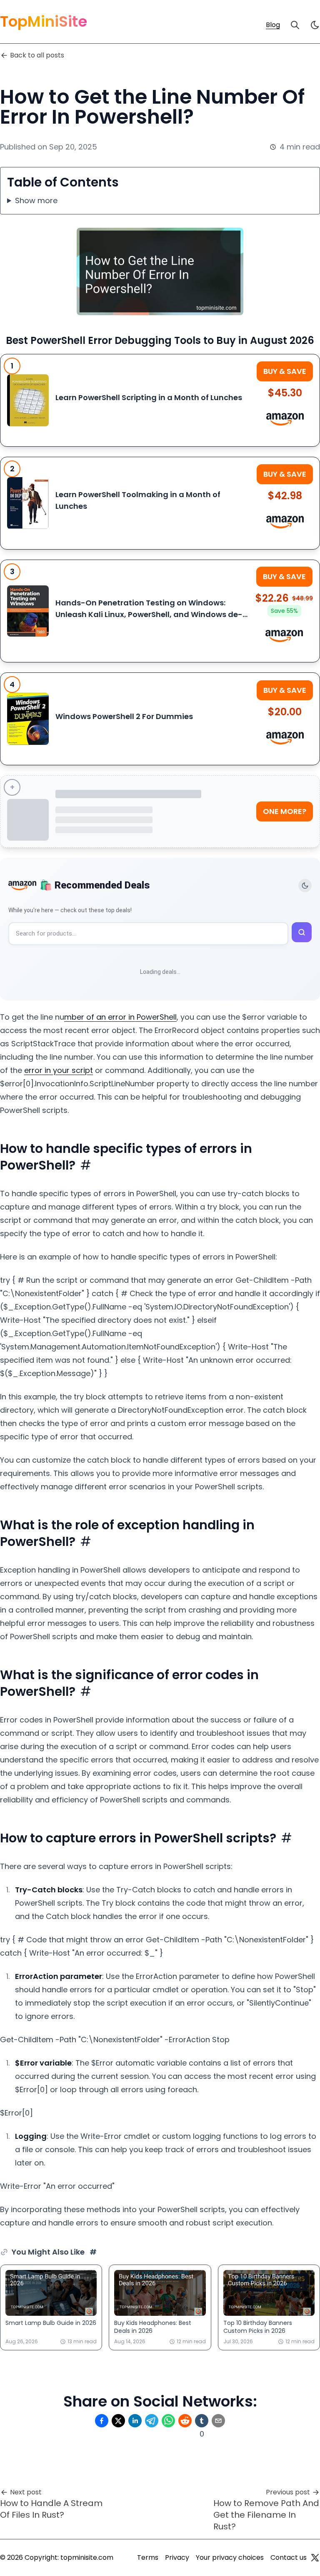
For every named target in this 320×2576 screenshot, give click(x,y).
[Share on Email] (218, 2421)
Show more (36, 200)
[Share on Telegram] (152, 2421)
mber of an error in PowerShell (120, 1017)
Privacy (177, 2557)
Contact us (289, 2557)
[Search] (295, 25)
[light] (315, 25)
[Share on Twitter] (118, 2421)
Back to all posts (37, 55)
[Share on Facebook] (102, 2421)
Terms (148, 2557)
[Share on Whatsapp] (168, 2421)
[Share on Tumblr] (202, 2421)
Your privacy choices (230, 2557)
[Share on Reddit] (185, 2421)
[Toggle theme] (305, 886)
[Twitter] (315, 2558)
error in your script (59, 1070)
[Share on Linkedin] (135, 2421)
